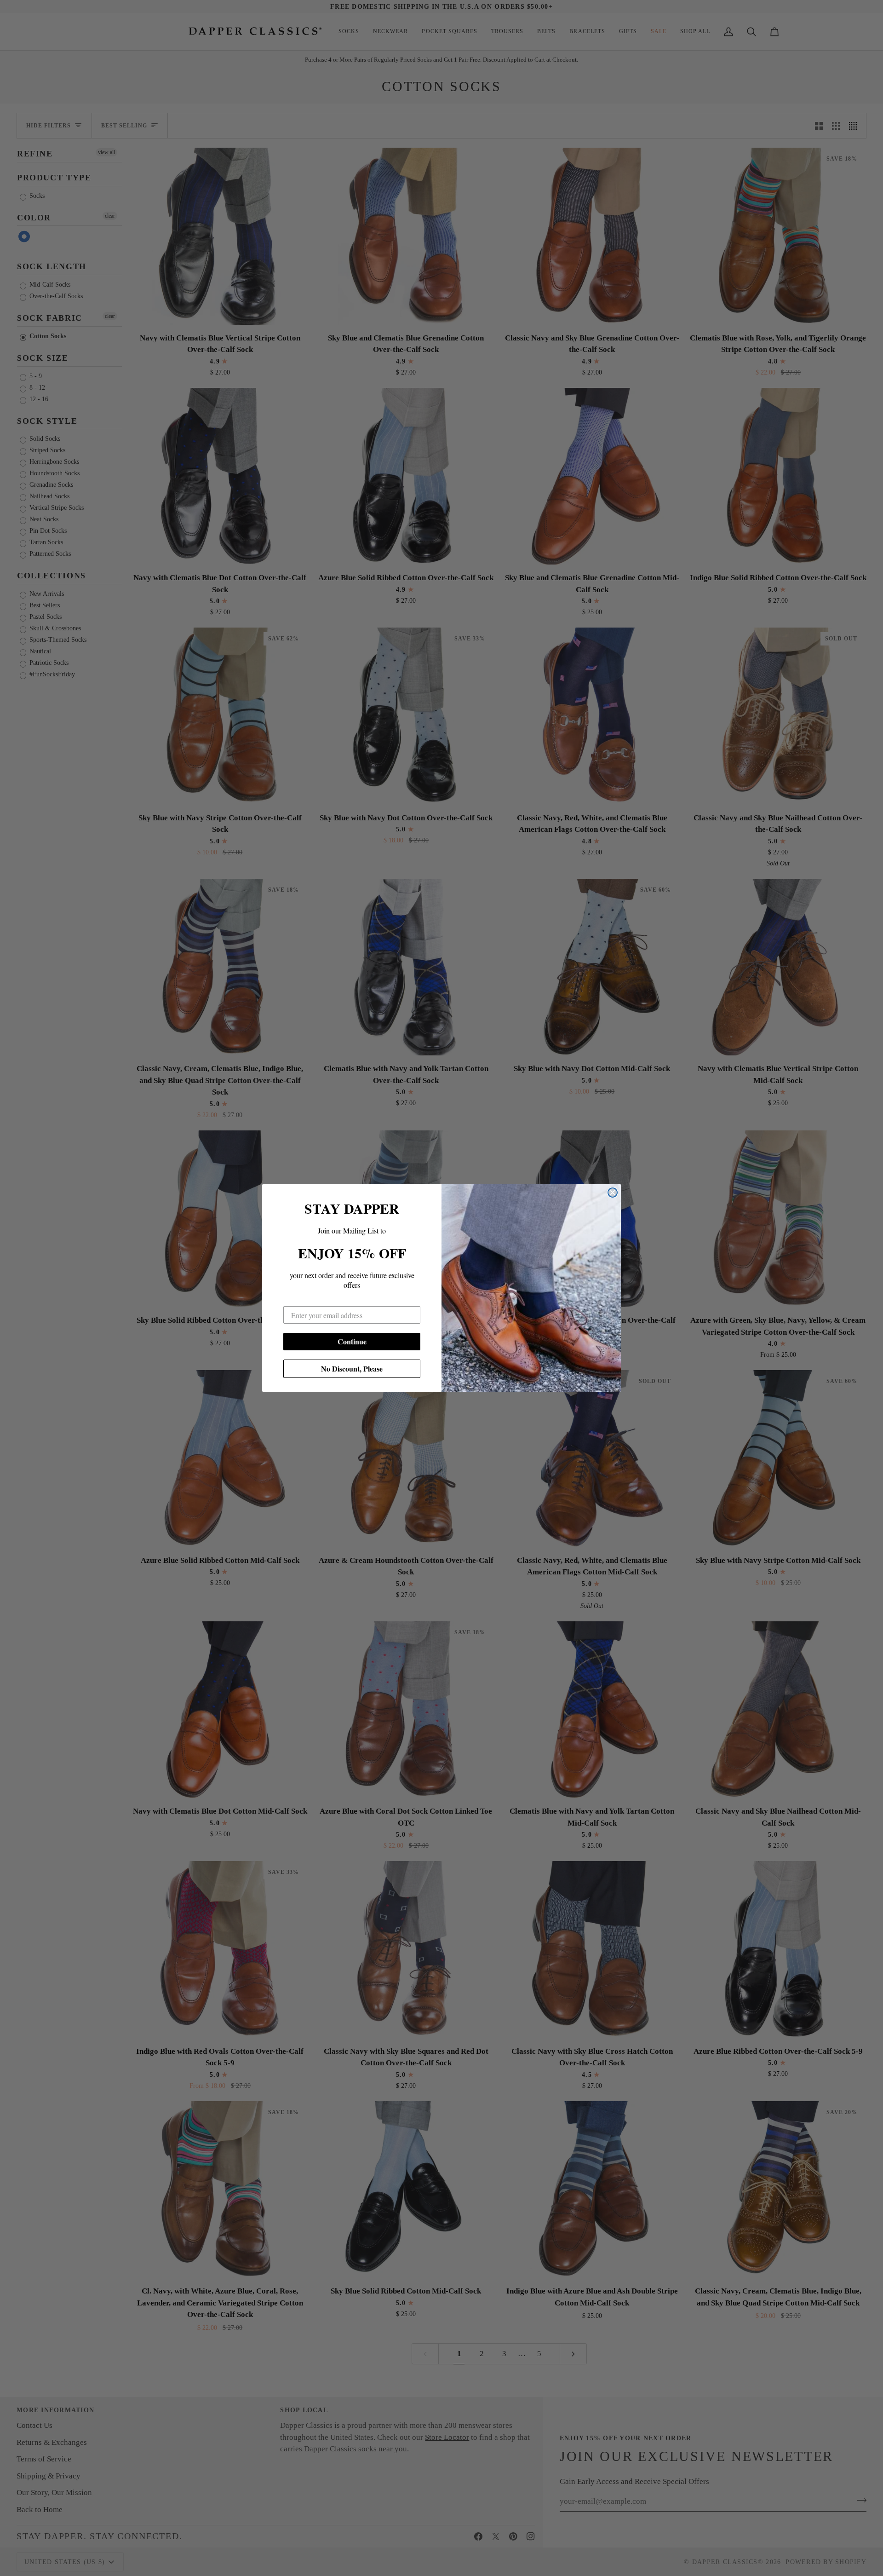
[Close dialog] (613, 1193)
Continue (352, 1341)
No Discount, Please (352, 1369)
